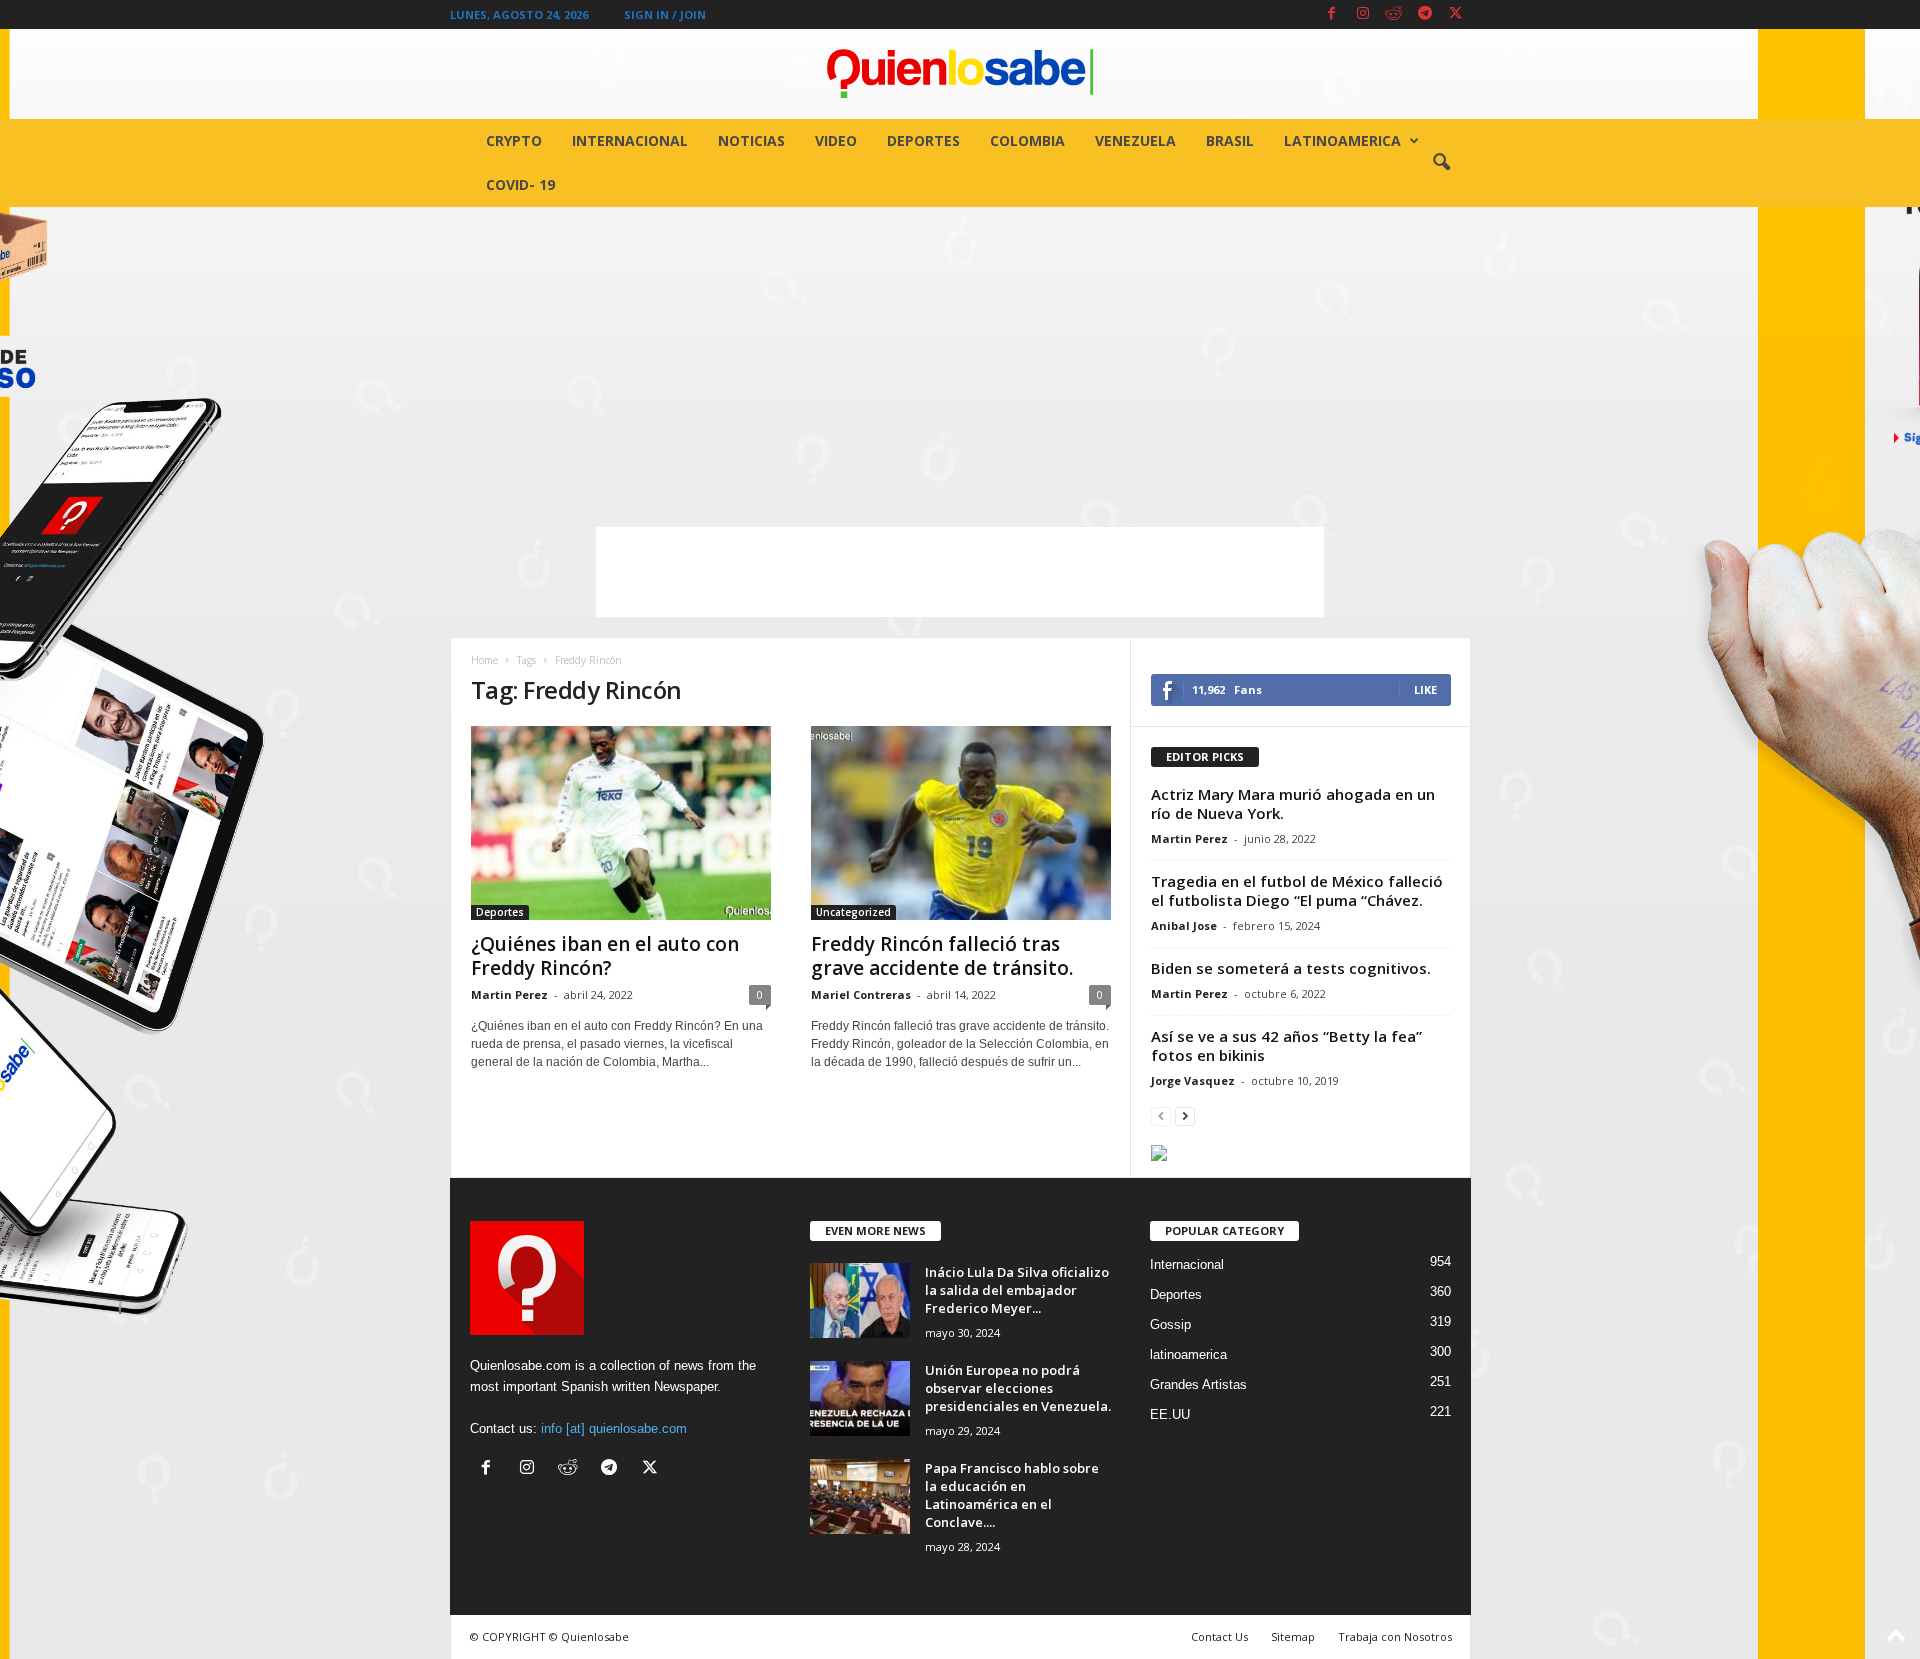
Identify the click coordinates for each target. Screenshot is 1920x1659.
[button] (1441, 163)
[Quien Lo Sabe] (960, 74)
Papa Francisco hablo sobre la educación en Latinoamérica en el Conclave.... (1012, 1495)
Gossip (1170, 1324)
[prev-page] (1161, 1115)
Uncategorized (853, 912)
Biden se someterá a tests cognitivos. (1291, 968)
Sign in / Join (665, 14)
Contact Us (1219, 1636)
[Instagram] (1363, 14)
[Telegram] (1425, 14)
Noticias (751, 140)
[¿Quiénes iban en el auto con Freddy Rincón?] (621, 823)
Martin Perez (509, 994)
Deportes (923, 140)
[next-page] (1185, 1115)
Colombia (1027, 140)
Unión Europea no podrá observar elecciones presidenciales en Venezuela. (1018, 1388)
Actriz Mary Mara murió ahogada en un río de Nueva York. (1293, 803)
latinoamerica (1342, 140)
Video (836, 140)
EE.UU (1170, 1414)
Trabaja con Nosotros (1395, 1636)
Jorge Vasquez (1193, 1080)
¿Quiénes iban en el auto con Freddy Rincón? (605, 956)
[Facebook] (1332, 14)
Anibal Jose (1184, 925)
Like (1425, 689)
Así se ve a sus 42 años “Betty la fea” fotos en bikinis (1286, 1045)
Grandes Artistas (1198, 1384)
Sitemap (1293, 1636)
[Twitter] (1456, 14)
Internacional (630, 140)
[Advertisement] (960, 357)
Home (484, 660)
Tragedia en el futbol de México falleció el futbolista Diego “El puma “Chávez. (1297, 890)
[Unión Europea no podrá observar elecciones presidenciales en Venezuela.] (860, 1398)
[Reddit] (1394, 14)
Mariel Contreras (861, 994)
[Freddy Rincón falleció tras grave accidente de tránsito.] (961, 823)
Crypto (514, 140)
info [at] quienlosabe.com (614, 1428)
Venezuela (1135, 140)
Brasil (1230, 140)
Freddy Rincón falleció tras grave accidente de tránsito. (942, 956)
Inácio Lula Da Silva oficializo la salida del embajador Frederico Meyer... (1017, 1290)
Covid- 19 (520, 184)
